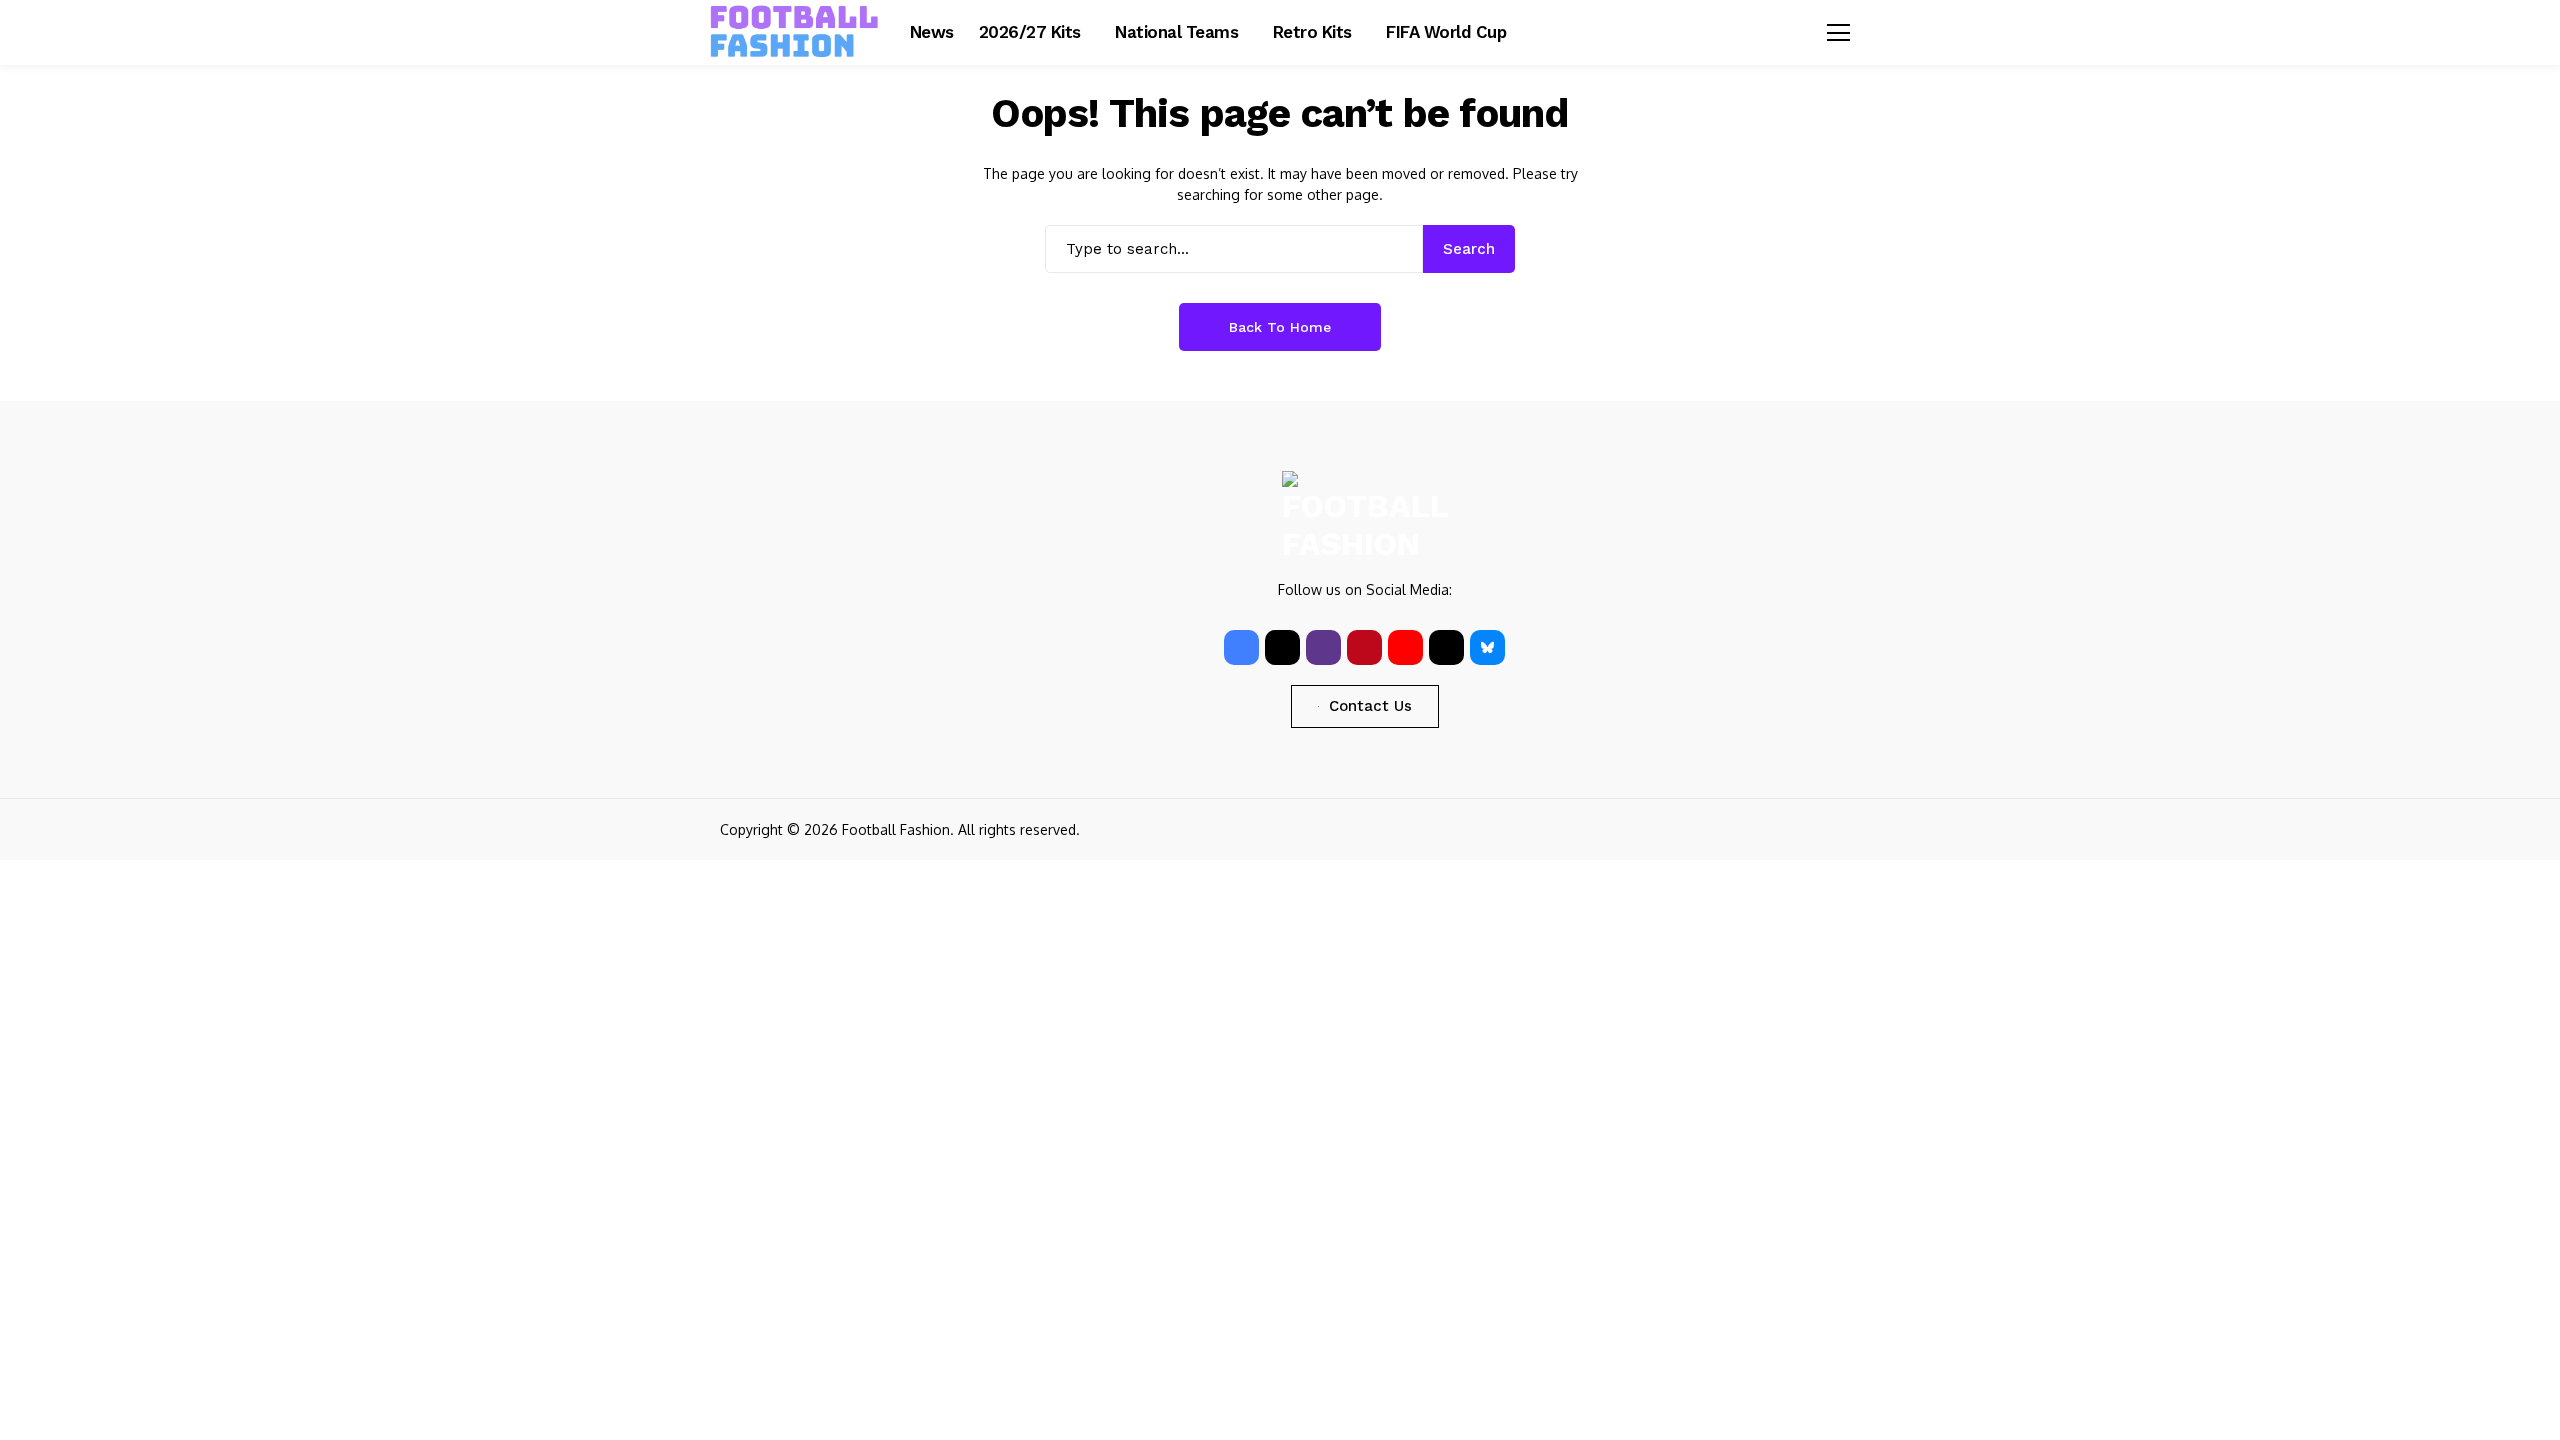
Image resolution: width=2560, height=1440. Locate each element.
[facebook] (1241, 647)
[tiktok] (1446, 647)
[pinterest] (1364, 647)
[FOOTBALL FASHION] (795, 32)
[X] (1282, 647)
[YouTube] (1405, 647)
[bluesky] (1487, 647)
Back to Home (1280, 327)
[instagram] (1323, 647)
